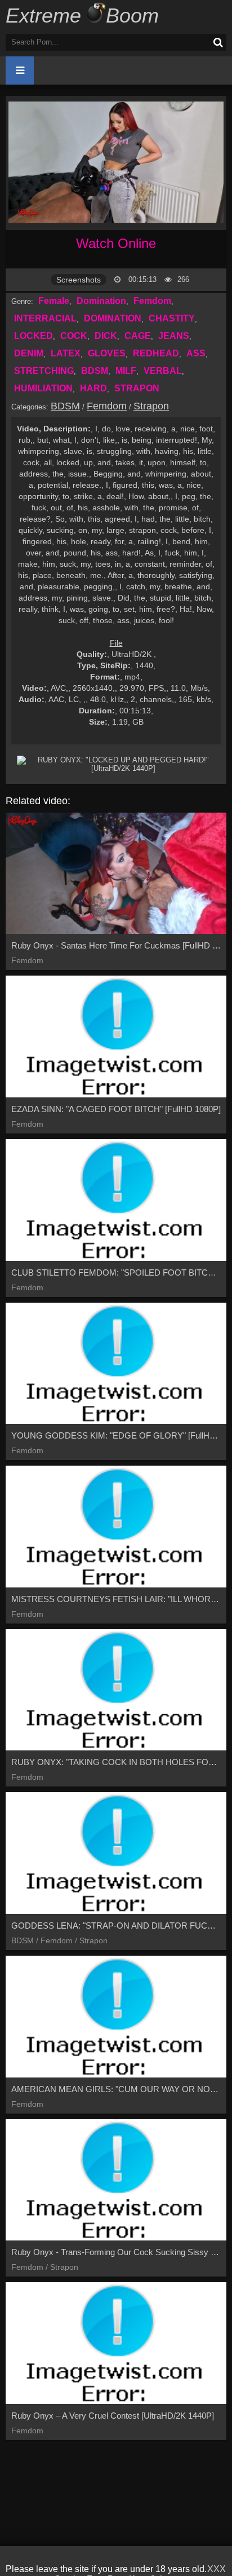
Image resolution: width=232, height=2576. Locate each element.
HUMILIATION (43, 388)
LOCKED (34, 336)
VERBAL (163, 371)
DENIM (29, 353)
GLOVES (107, 353)
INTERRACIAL (45, 318)
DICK (106, 336)
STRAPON (137, 388)
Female (54, 301)
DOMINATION (113, 318)
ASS (196, 353)
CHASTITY (172, 318)
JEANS (174, 336)
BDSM (95, 371)
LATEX (66, 353)
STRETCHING (44, 371)
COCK (74, 336)
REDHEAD (156, 353)
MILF (126, 371)
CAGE (138, 336)
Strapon (151, 406)
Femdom (152, 301)
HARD (93, 388)
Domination (101, 301)
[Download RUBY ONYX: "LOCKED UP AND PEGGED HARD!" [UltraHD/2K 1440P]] (119, 764)
